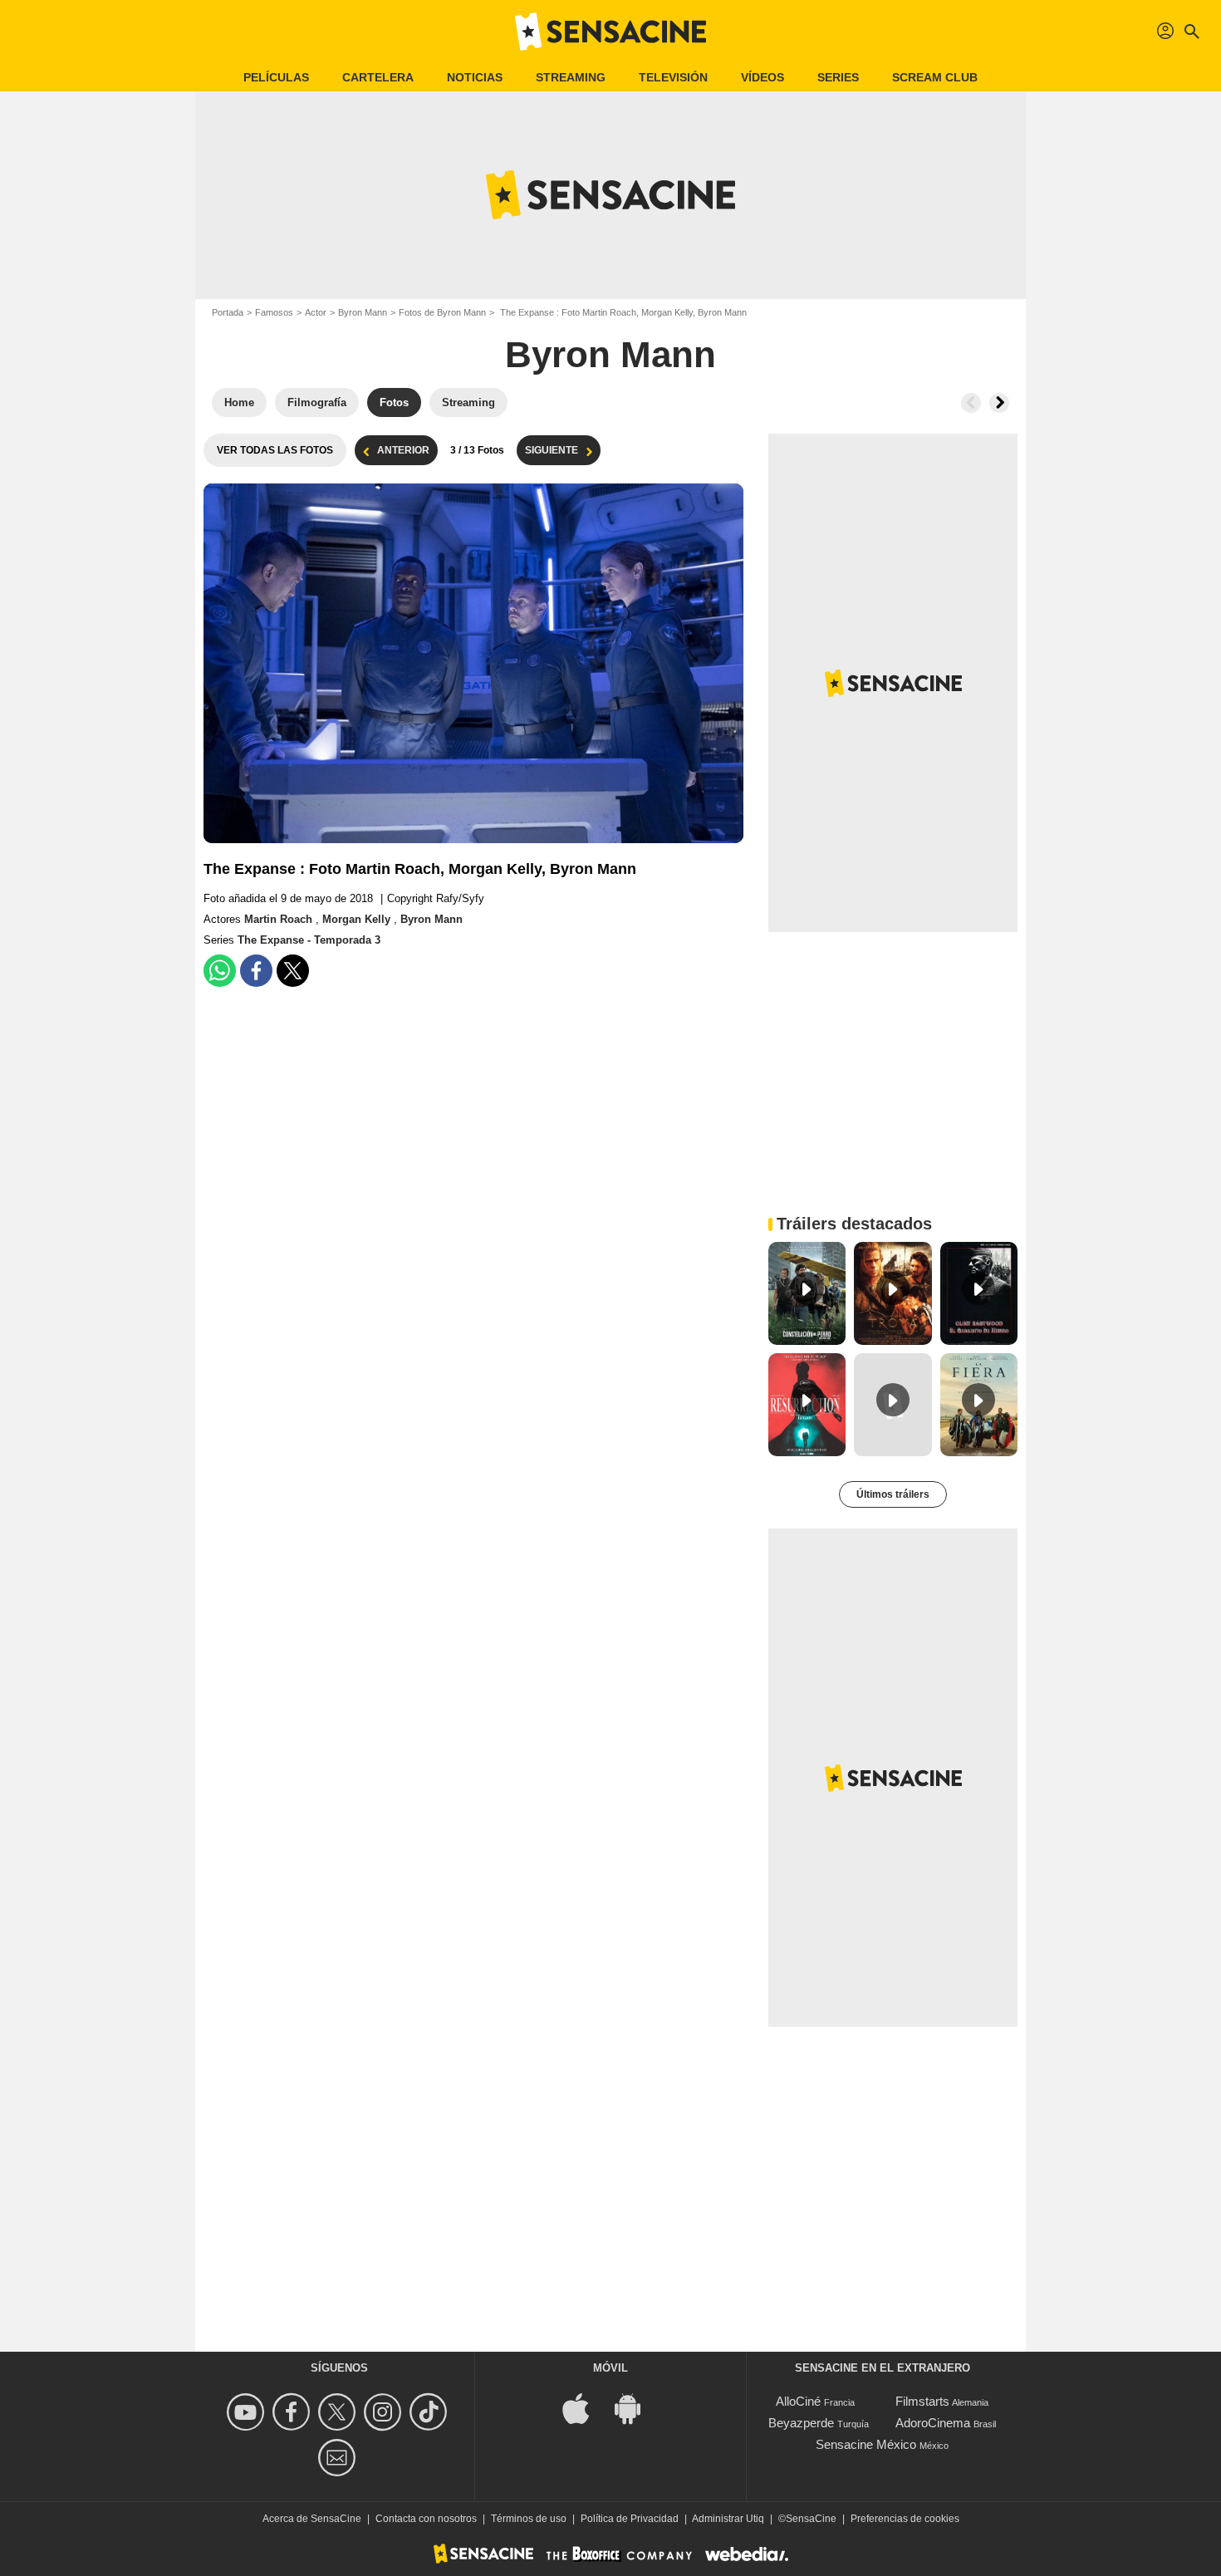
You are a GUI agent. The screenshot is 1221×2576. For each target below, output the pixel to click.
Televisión (673, 77)
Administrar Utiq (728, 2519)
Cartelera (378, 77)
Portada (228, 312)
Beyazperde (801, 2423)
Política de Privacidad (630, 2519)
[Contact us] (339, 2458)
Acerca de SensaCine (312, 2519)
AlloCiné (798, 2401)
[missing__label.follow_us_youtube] (248, 2412)
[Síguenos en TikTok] (431, 2412)
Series (838, 77)
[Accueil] (610, 32)
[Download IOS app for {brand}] (585, 2408)
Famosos (274, 312)
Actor (316, 312)
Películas (276, 77)
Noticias (475, 77)
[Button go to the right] (999, 403)
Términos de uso (529, 2519)
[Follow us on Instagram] (385, 2412)
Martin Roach (280, 919)
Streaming (571, 77)
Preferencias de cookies (905, 2519)
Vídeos (763, 77)
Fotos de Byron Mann (442, 312)
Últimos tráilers (893, 1494)
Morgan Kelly (358, 919)
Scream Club (935, 77)
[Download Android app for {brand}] (636, 2408)
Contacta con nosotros (426, 2519)
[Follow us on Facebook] (294, 2412)
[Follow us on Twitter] (339, 2412)
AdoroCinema (933, 2423)
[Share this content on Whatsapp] (220, 971)
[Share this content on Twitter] (293, 971)
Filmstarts (922, 2401)
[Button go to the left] (971, 403)
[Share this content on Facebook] (256, 971)
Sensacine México (866, 2444)
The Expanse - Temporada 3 (309, 940)
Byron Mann (363, 312)
